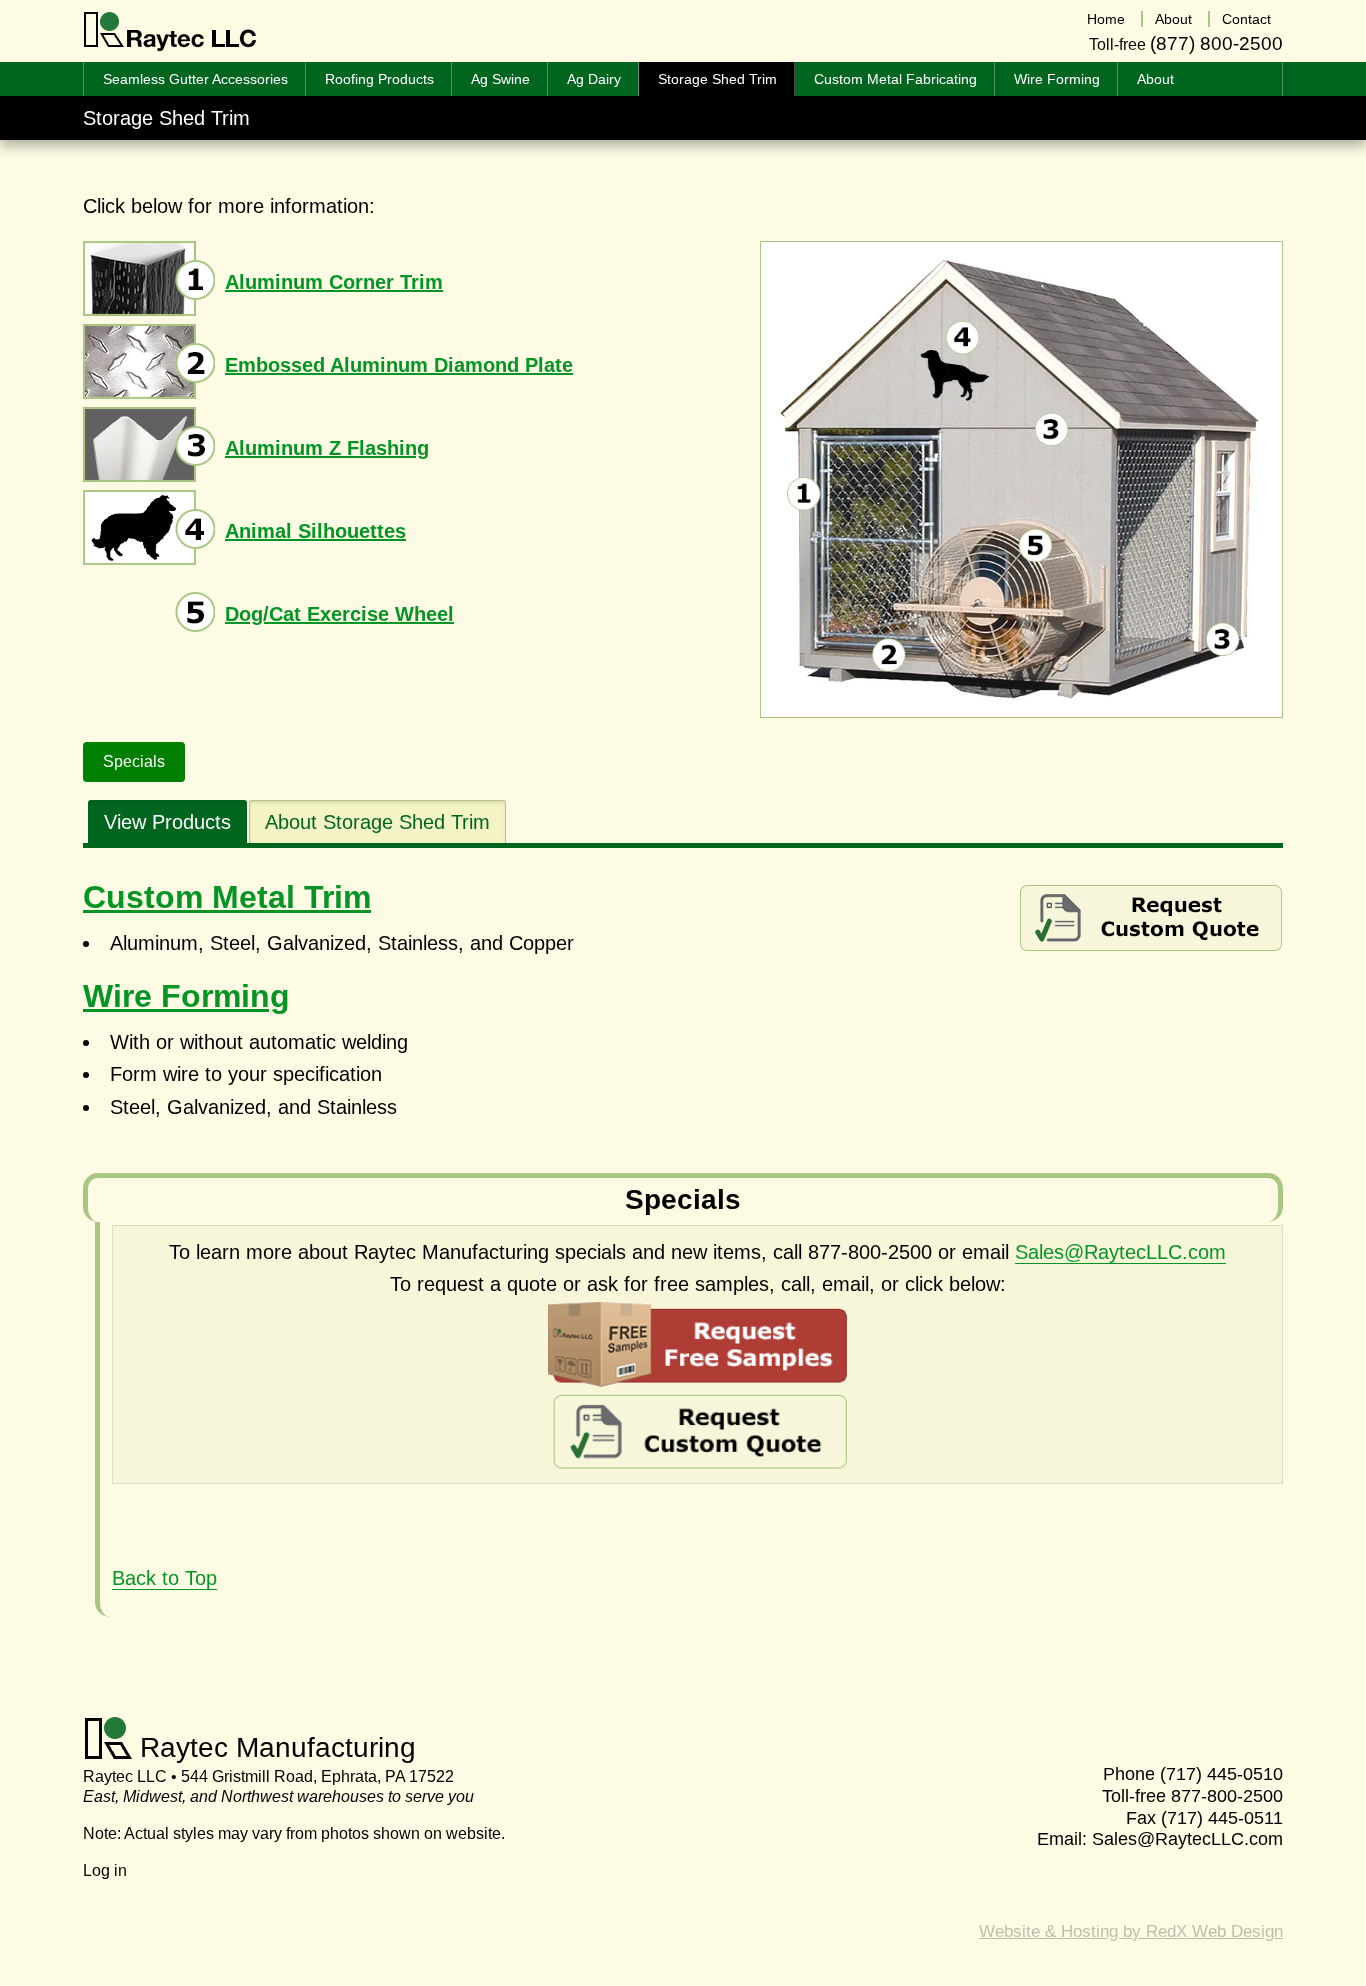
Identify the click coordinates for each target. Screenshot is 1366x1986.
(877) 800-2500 (1216, 43)
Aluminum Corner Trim (334, 282)
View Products (167, 822)
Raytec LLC (170, 32)
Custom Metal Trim (227, 897)
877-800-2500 (1227, 1796)
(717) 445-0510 (1221, 1774)
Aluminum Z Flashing (327, 448)
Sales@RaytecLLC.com (1120, 1252)
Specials (134, 761)
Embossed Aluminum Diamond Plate (399, 365)
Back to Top (164, 1578)
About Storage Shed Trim (377, 822)
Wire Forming (186, 996)
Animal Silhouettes (315, 531)
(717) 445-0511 (1222, 1818)
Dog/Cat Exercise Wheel (339, 614)
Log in (105, 1870)
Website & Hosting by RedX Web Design (1131, 1931)
